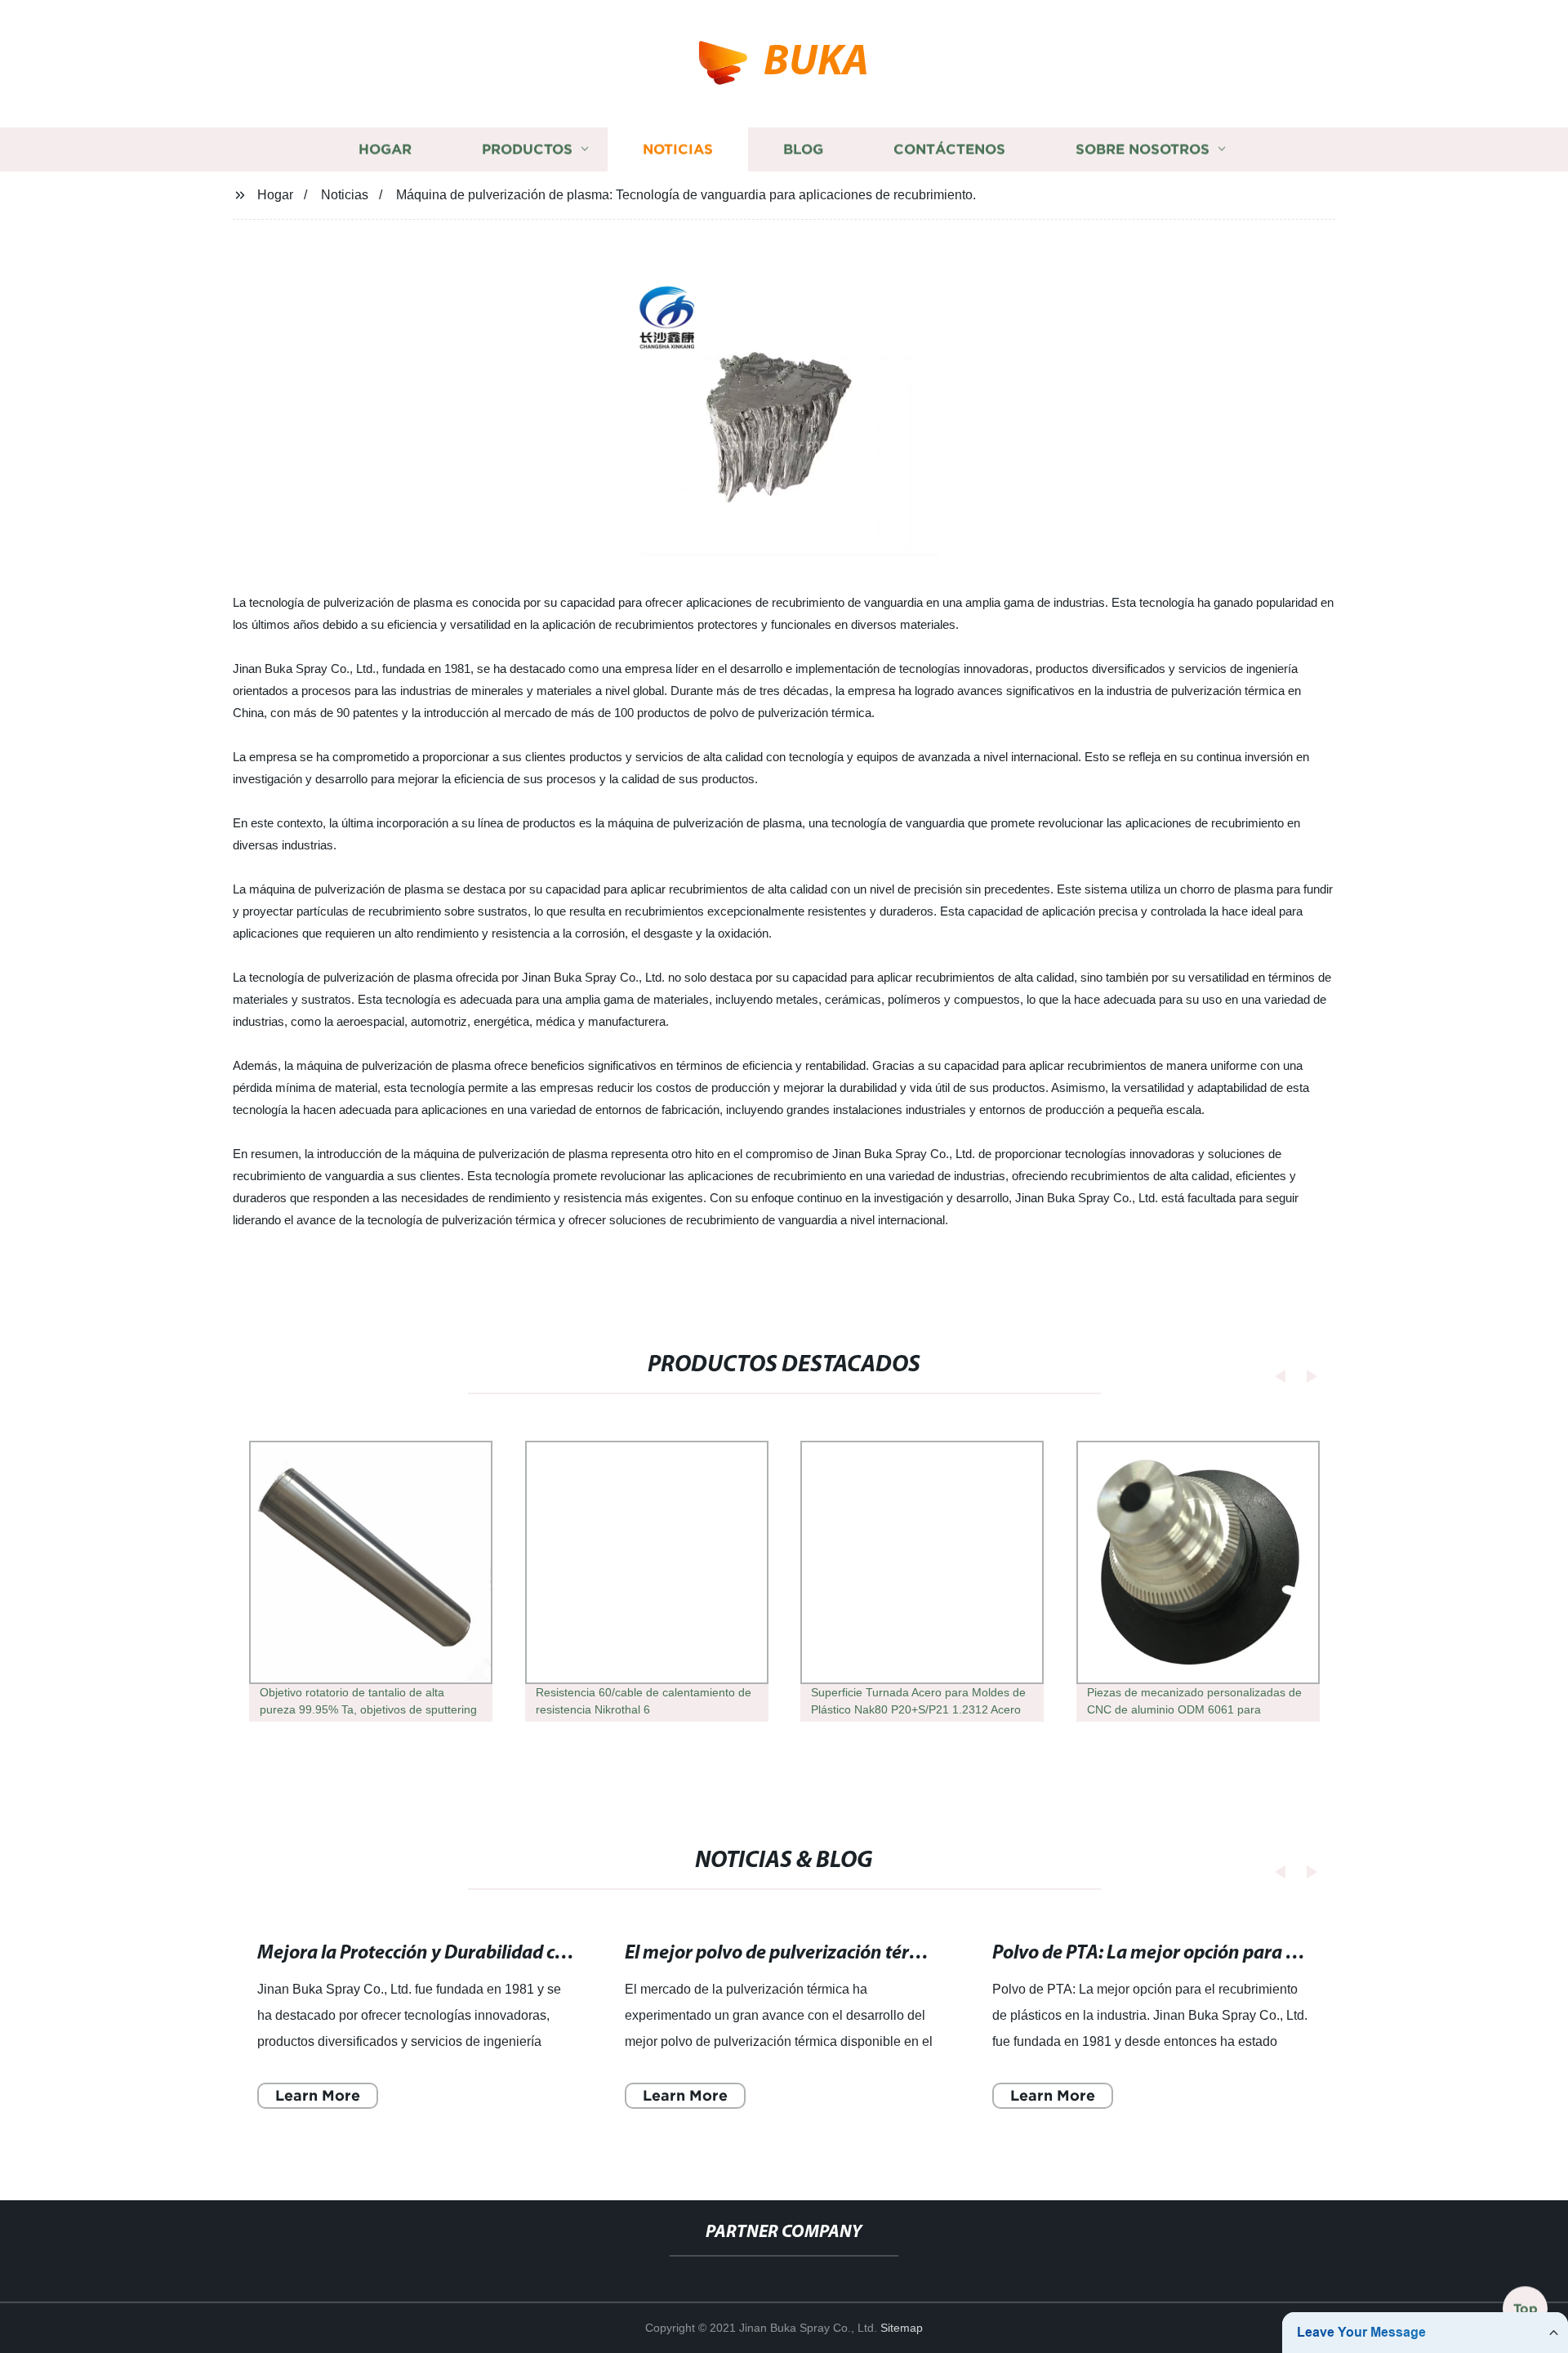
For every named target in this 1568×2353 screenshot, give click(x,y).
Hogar (385, 149)
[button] (1276, 1375)
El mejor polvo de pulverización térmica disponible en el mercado (891, 1953)
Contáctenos (949, 149)
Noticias (678, 149)
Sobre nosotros (1143, 149)
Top (1526, 2303)
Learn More (318, 2095)
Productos (527, 149)
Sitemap (902, 2328)
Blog (803, 149)
